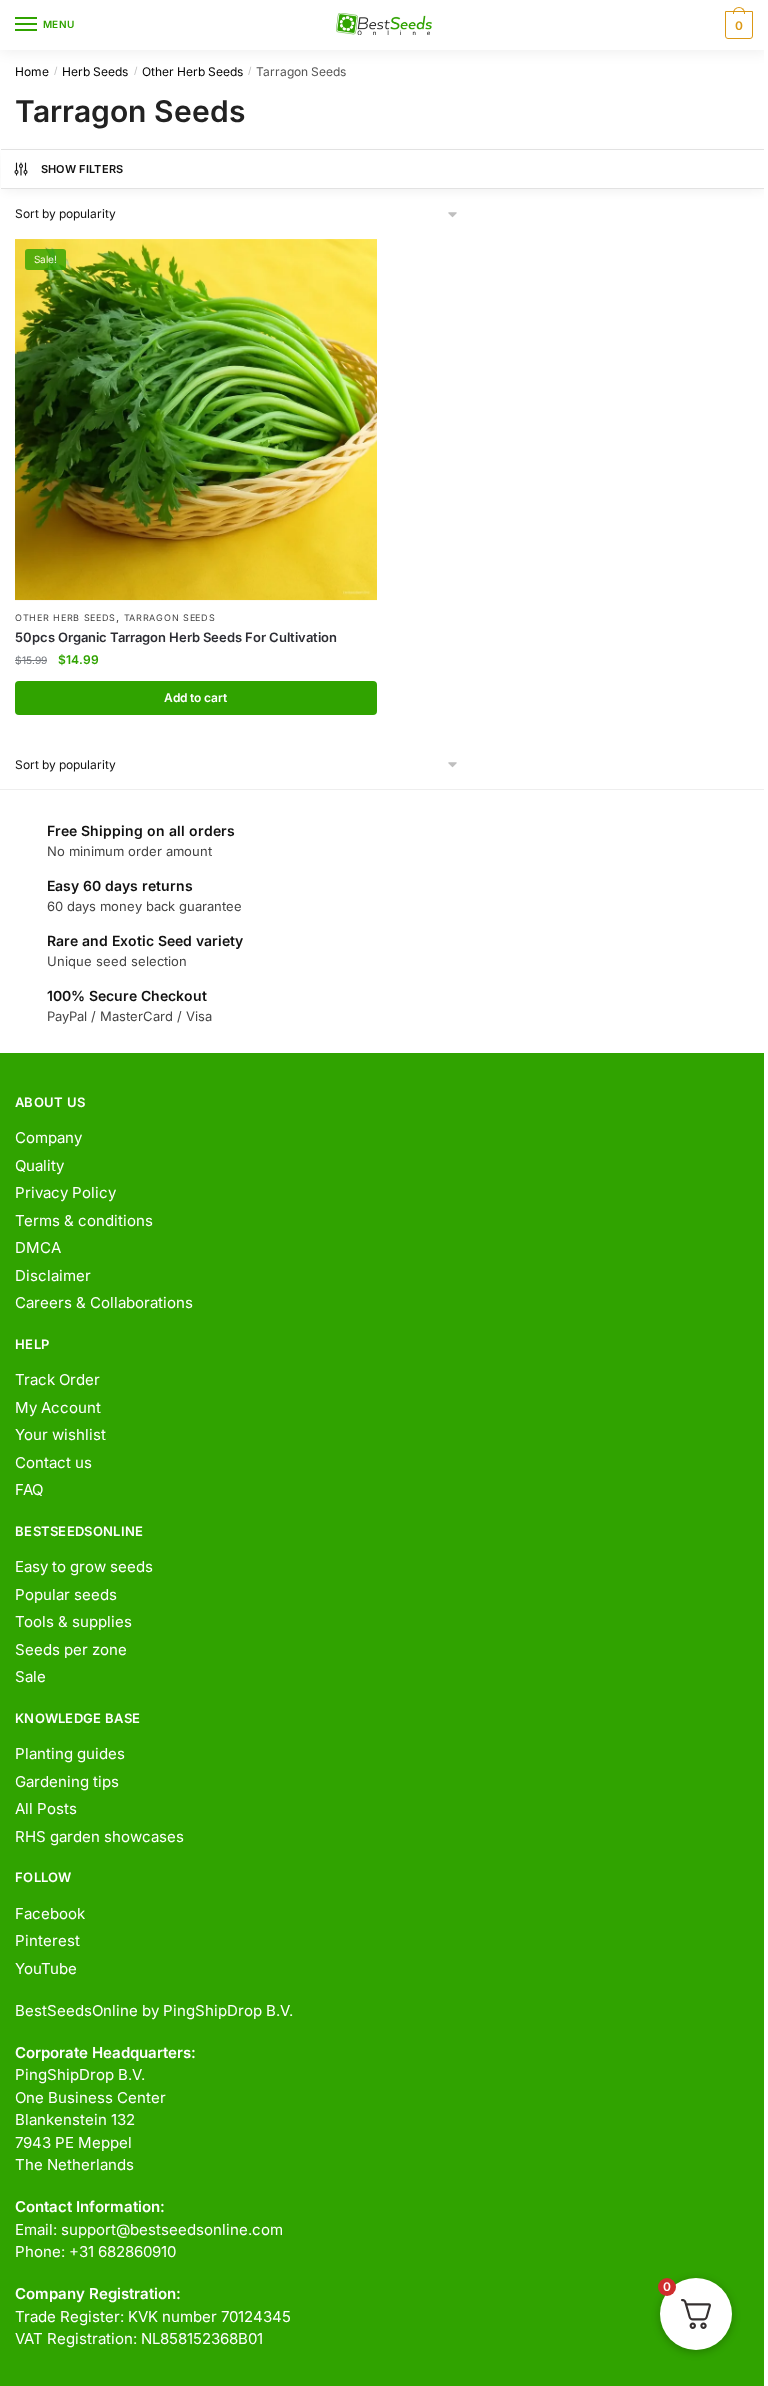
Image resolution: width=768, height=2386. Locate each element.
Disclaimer (53, 1275)
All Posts (46, 1808)
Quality (39, 1165)
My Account (58, 1407)
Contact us (53, 1462)
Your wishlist (60, 1434)
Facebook (50, 1913)
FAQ (29, 1489)
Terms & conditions (84, 1220)
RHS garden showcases (99, 1836)
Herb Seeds (95, 71)
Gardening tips (67, 1781)
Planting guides (70, 1753)
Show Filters (82, 169)
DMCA (38, 1247)
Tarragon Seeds (170, 617)
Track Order (57, 1379)
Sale (30, 1676)
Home (32, 71)
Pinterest (47, 1940)
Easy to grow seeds (84, 1566)
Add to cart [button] (195, 697)
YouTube (46, 1968)
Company (48, 1137)
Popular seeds (66, 1594)
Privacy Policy (65, 1192)
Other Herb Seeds (192, 71)
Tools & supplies (73, 1621)
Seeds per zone (71, 1649)
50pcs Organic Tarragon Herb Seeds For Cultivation (176, 637)
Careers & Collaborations (104, 1302)
